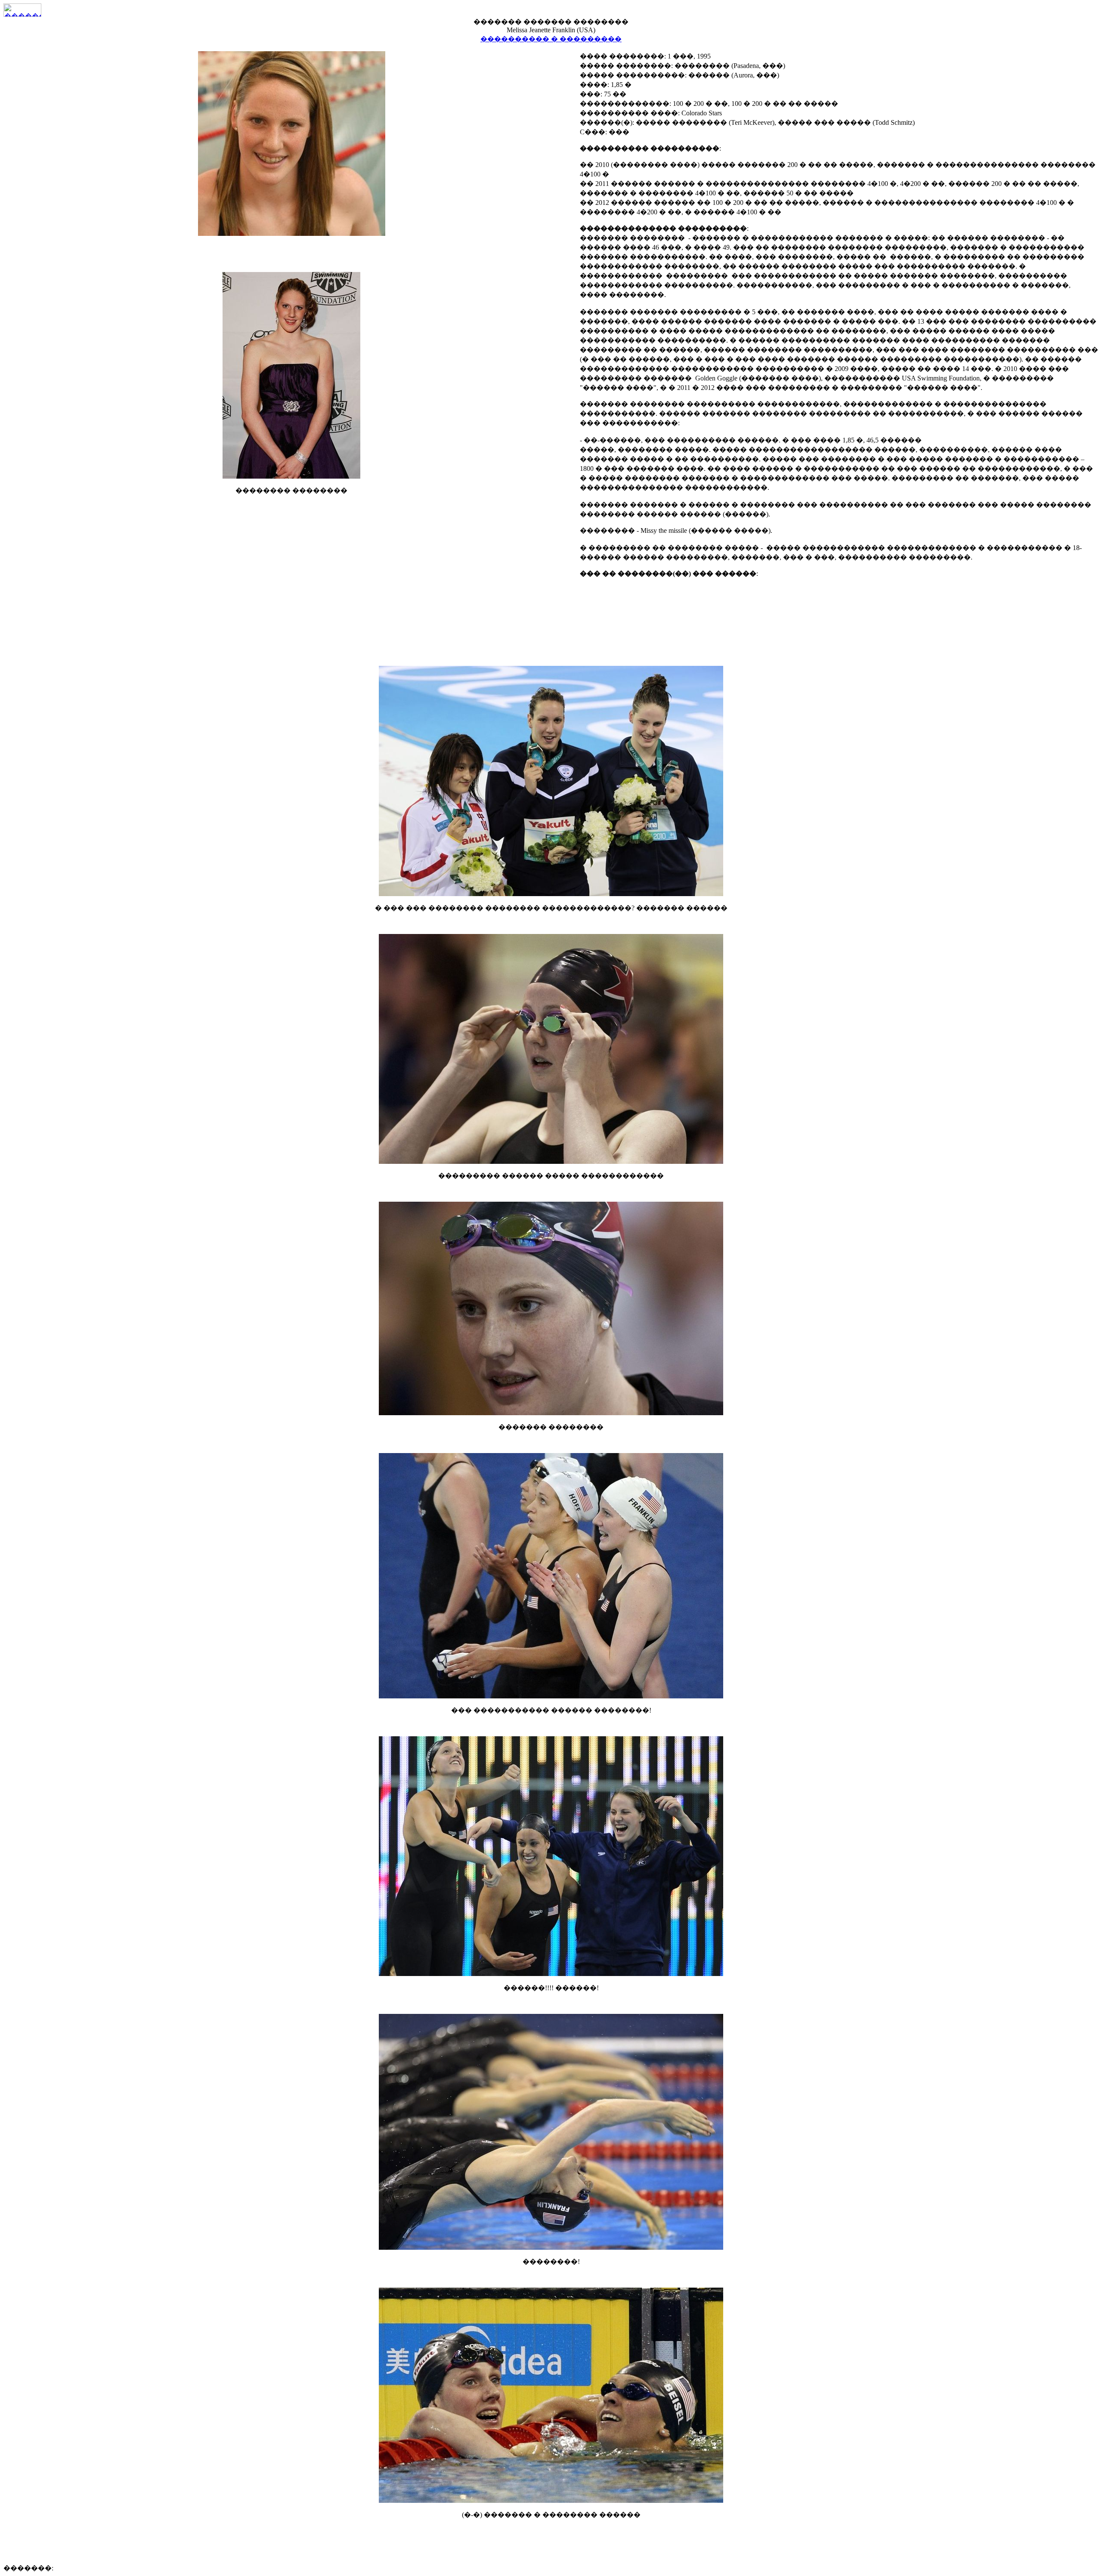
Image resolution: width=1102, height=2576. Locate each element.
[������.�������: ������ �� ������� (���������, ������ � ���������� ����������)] (22, 10)
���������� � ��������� (551, 39)
